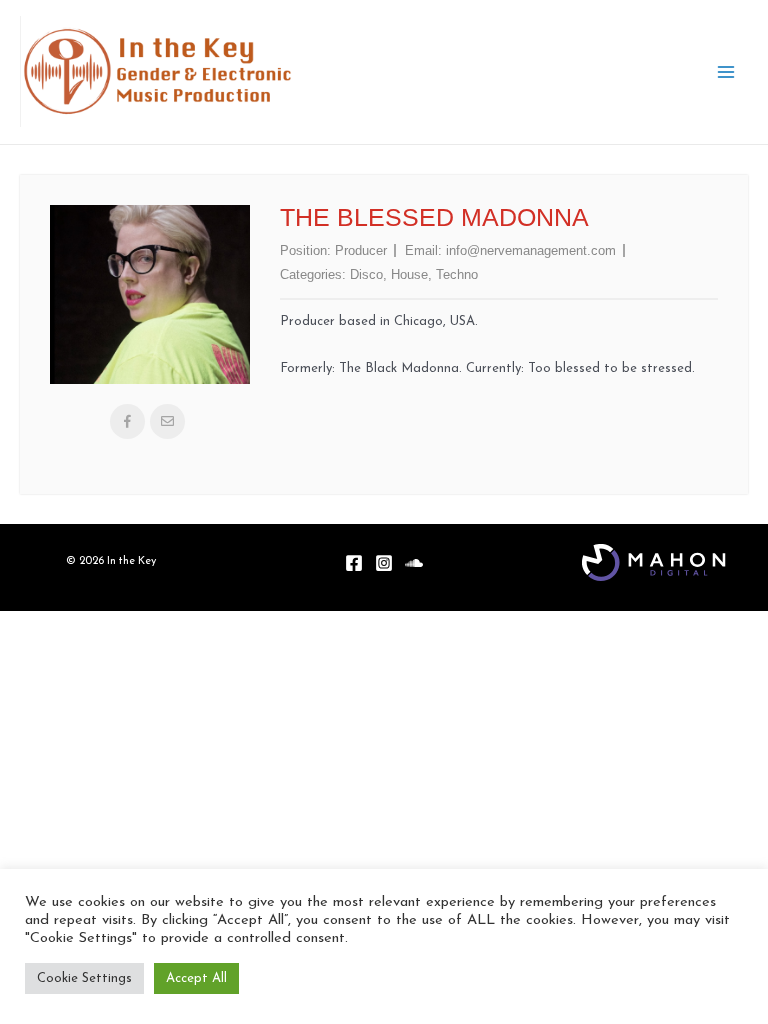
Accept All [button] (196, 978)
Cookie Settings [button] (84, 978)
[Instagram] (384, 563)
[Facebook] (354, 563)
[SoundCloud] (414, 563)
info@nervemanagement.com (531, 250)
